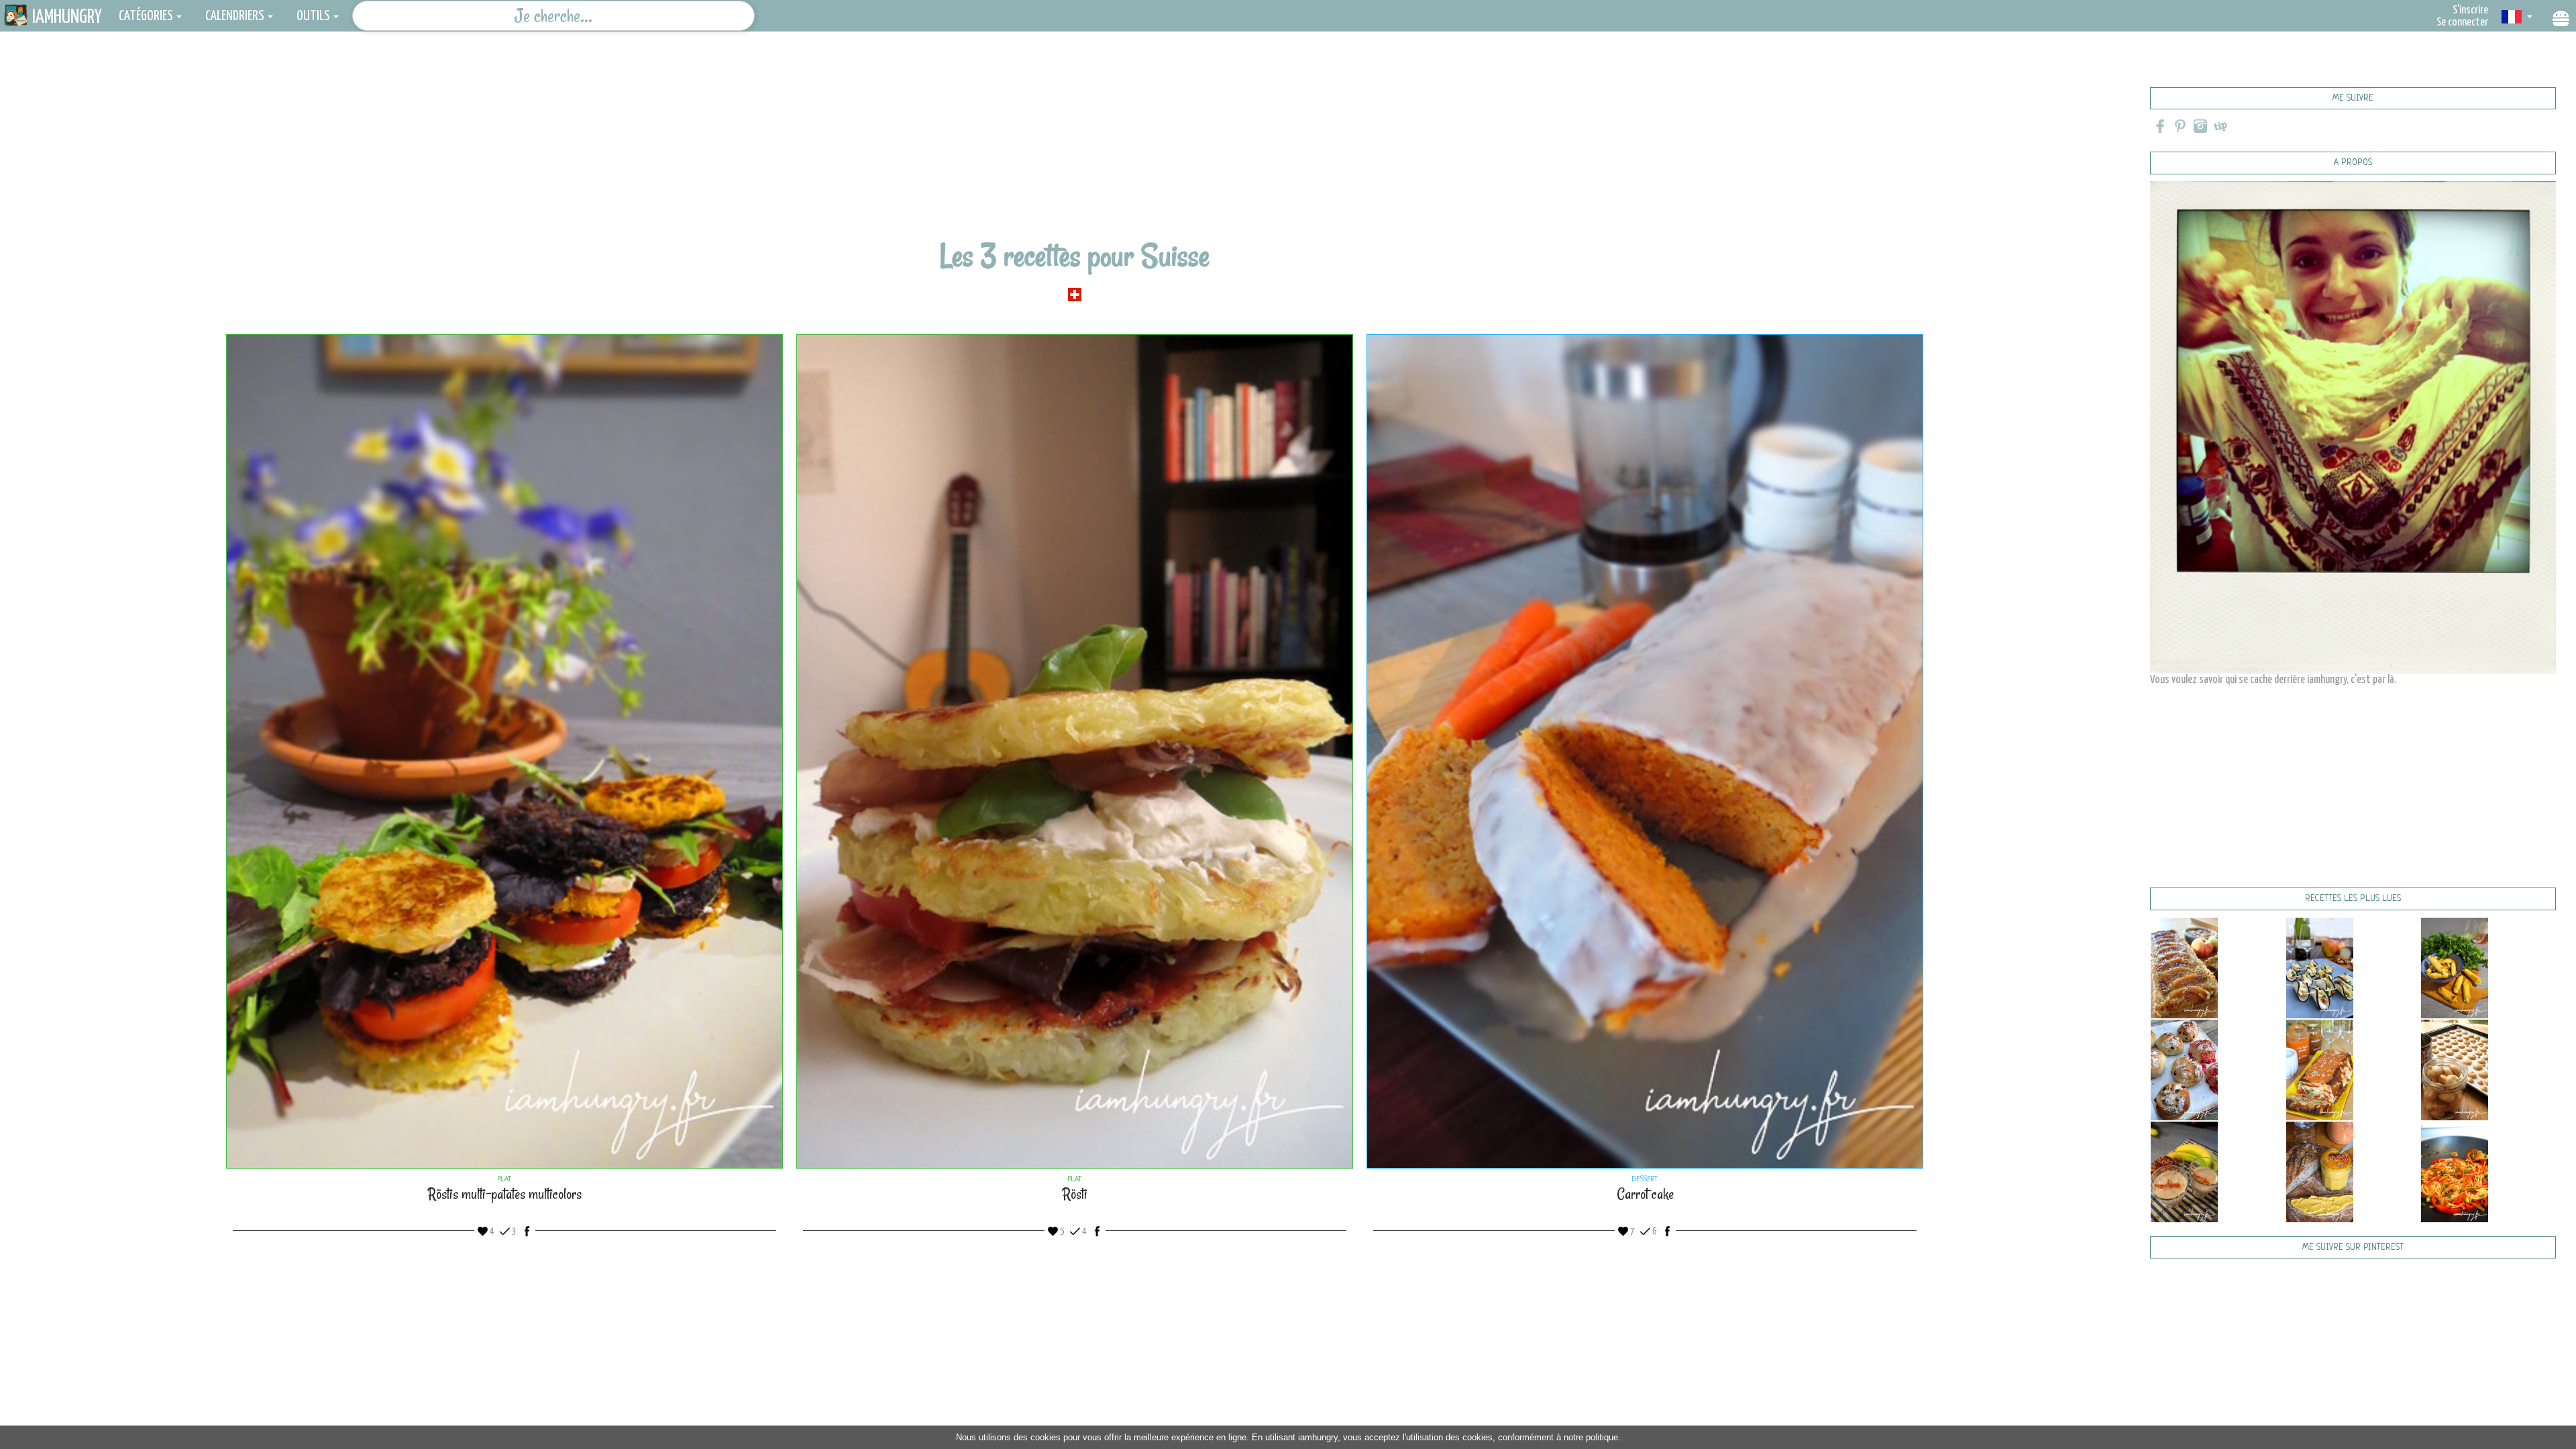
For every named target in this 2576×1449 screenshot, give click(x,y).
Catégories (146, 16)
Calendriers (235, 16)
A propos (2353, 163)
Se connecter (2462, 22)
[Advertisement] (1075, 144)
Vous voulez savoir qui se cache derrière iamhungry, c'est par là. (2273, 680)
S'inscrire (2470, 10)
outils (313, 16)
